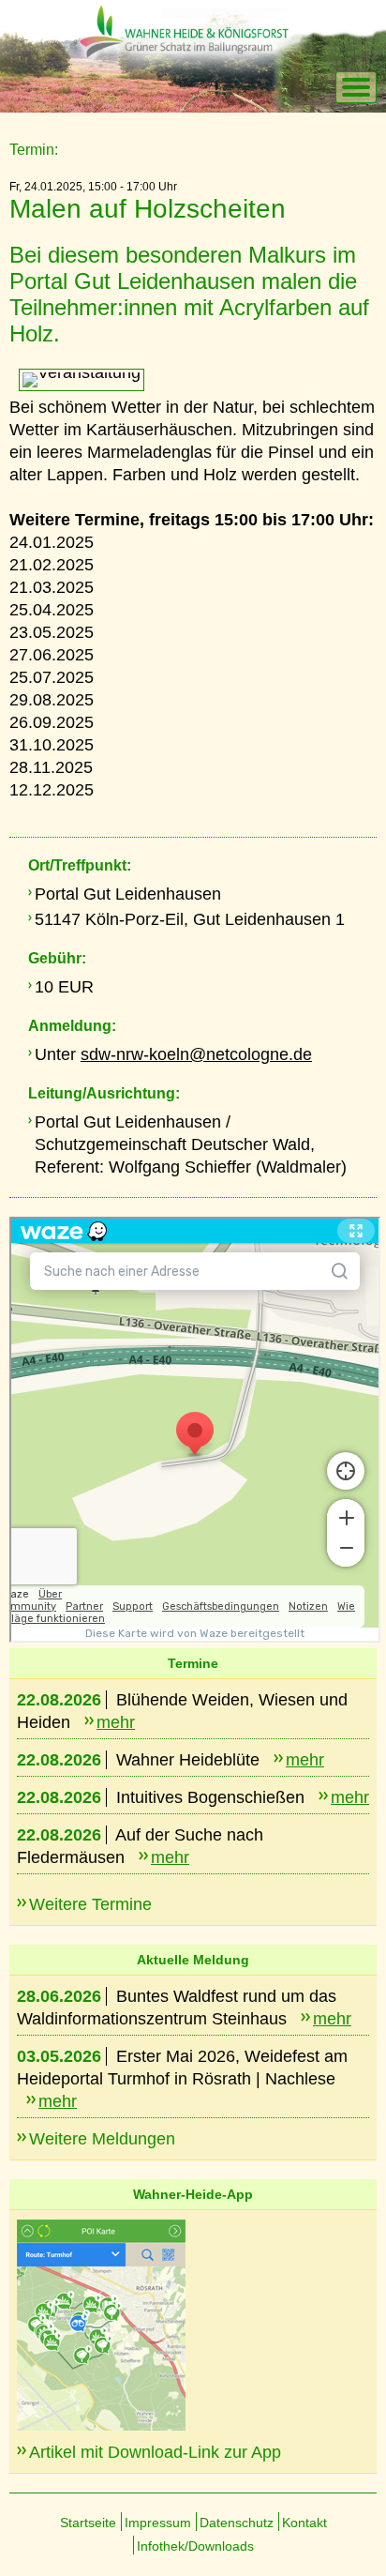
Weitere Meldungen (102, 2139)
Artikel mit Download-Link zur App (155, 2452)
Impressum (158, 2523)
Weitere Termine (90, 1904)
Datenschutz (237, 2523)
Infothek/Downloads (195, 2546)
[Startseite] (202, 88)
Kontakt (304, 2523)
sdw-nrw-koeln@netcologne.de (196, 1054)
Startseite (88, 2523)
